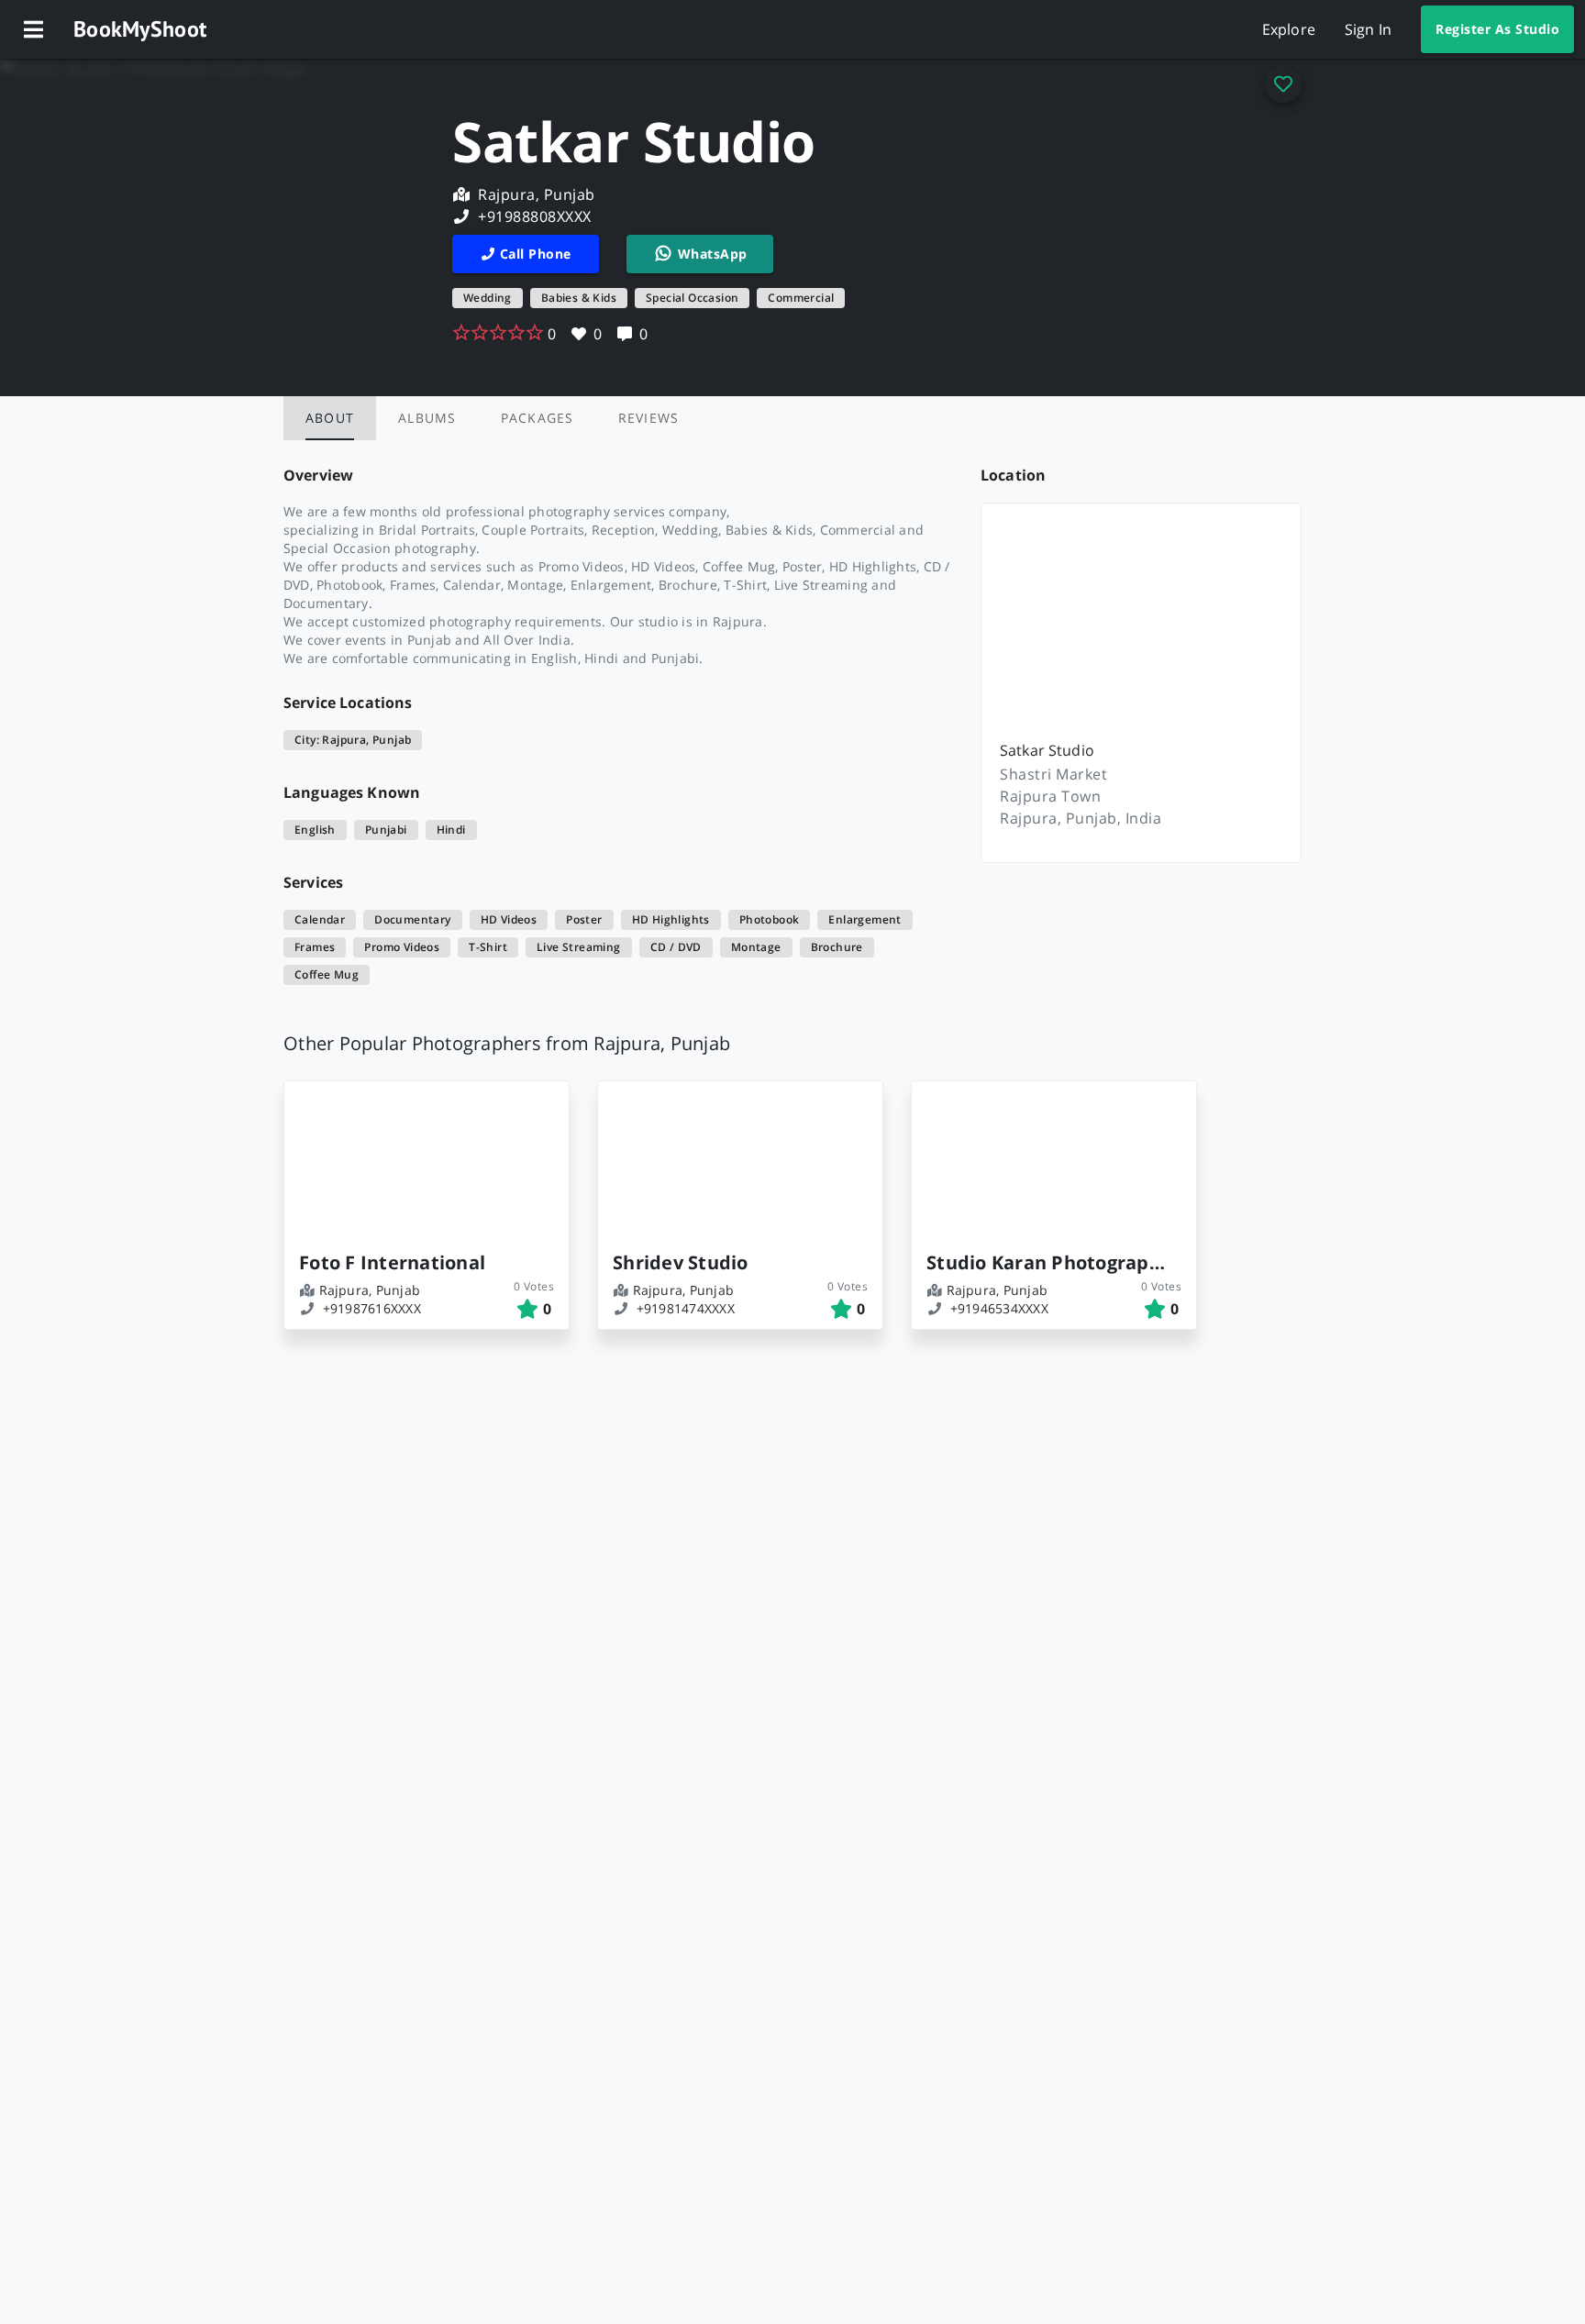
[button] (33, 29)
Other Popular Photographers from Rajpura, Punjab (507, 1043)
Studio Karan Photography (1047, 1262)
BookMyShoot (140, 29)
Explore (1289, 29)
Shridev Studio (681, 1262)
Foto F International (392, 1262)
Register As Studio (1497, 29)
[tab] (330, 418)
